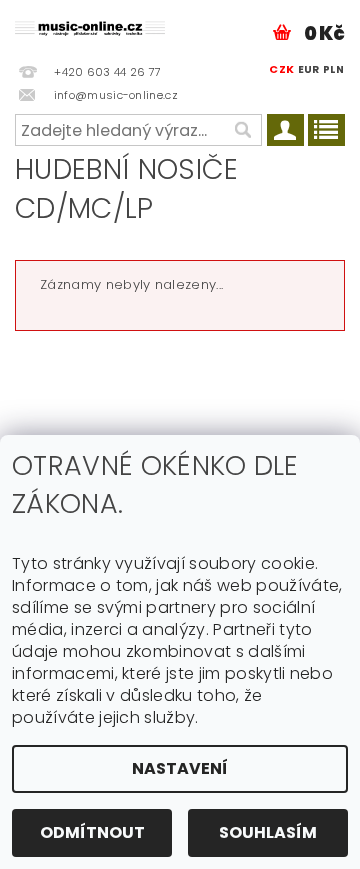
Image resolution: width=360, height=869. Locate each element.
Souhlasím (268, 832)
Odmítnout (92, 832)
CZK (281, 69)
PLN (333, 69)
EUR (309, 69)
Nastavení (180, 768)
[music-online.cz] (90, 26)
